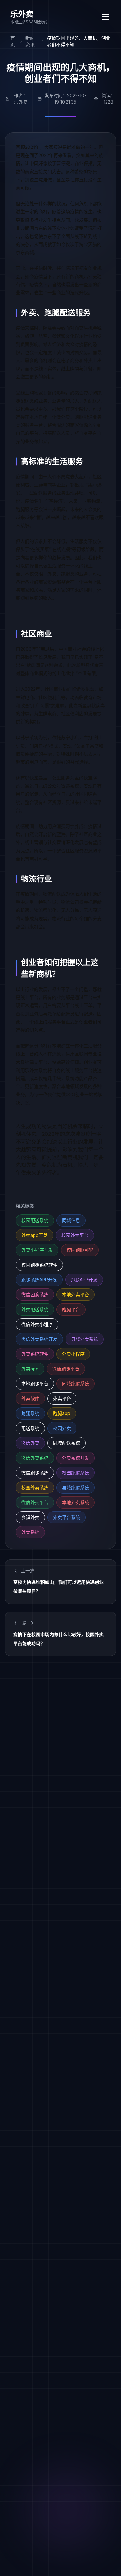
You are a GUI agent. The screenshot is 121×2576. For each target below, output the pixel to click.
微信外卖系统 (35, 1458)
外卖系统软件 (35, 1354)
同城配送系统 (66, 1443)
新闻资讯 (30, 41)
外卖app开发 (35, 1235)
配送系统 (30, 1428)
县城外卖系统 (85, 1339)
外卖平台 (62, 1398)
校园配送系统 (35, 1220)
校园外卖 (62, 1428)
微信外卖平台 (35, 1502)
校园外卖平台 (75, 1235)
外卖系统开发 (76, 1458)
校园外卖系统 (35, 1487)
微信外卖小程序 (37, 1324)
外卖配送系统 (35, 1309)
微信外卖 (30, 1443)
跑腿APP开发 (84, 1280)
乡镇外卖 (30, 1517)
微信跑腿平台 (66, 1369)
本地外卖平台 (76, 1294)
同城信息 (71, 1220)
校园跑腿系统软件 (39, 1265)
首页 (13, 41)
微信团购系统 (35, 1294)
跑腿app (62, 1413)
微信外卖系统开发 (39, 1339)
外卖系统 (30, 1532)
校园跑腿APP (80, 1250)
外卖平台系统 (66, 1517)
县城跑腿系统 (76, 1487)
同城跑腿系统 (76, 1384)
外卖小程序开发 (37, 1250)
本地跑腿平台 (35, 1384)
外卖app (30, 1369)
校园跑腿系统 (76, 1473)
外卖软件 (30, 1398)
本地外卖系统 (76, 1502)
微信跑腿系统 (35, 1473)
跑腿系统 (30, 1413)
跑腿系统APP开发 (39, 1280)
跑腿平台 (71, 1309)
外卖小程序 (73, 1354)
